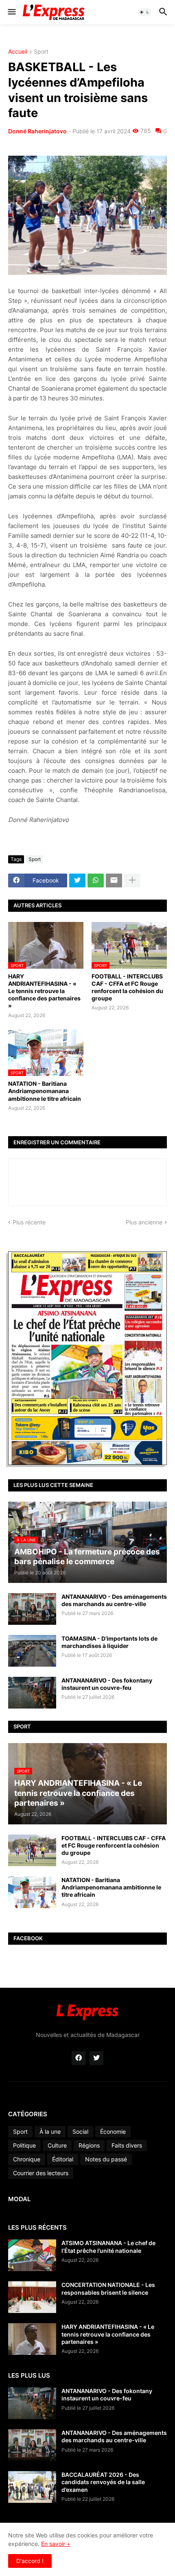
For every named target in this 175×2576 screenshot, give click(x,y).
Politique (24, 2145)
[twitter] (96, 2058)
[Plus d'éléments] (132, 880)
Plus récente (29, 1222)
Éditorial (63, 2159)
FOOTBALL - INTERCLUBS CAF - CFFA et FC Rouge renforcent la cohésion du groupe (127, 987)
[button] (11, 12)
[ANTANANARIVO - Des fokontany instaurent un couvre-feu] (32, 1693)
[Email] (114, 880)
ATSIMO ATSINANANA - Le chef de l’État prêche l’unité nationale (108, 2247)
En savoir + (56, 2544)
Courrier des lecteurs (41, 2173)
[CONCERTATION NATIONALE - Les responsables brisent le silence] (32, 2297)
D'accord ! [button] (30, 2561)
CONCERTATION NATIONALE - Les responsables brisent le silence (108, 2288)
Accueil (18, 52)
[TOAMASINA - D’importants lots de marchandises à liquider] (32, 1651)
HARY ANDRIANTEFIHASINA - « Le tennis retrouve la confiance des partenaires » (44, 991)
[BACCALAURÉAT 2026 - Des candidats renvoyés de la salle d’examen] (32, 2487)
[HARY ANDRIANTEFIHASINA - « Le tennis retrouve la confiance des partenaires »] (32, 2339)
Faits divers (127, 2145)
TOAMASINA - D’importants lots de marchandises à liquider (109, 1642)
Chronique (27, 2159)
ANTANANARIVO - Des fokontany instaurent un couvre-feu (107, 1684)
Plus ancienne (144, 1222)
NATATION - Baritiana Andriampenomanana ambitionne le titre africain (45, 1091)
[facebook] (79, 2058)
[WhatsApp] (96, 880)
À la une (50, 2131)
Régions (89, 2145)
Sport (41, 52)
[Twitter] (77, 880)
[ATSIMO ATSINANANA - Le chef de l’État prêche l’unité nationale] (32, 2255)
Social (80, 2131)
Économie (113, 2131)
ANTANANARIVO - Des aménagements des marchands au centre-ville (114, 1600)
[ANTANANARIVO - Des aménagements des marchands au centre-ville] (32, 1609)
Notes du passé (106, 2159)
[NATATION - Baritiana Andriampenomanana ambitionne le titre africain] (32, 1892)
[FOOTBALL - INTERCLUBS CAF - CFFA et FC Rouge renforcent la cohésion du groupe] (32, 1850)
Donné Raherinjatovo (37, 131)
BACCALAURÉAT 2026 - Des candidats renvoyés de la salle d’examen (103, 2482)
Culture (57, 2145)
